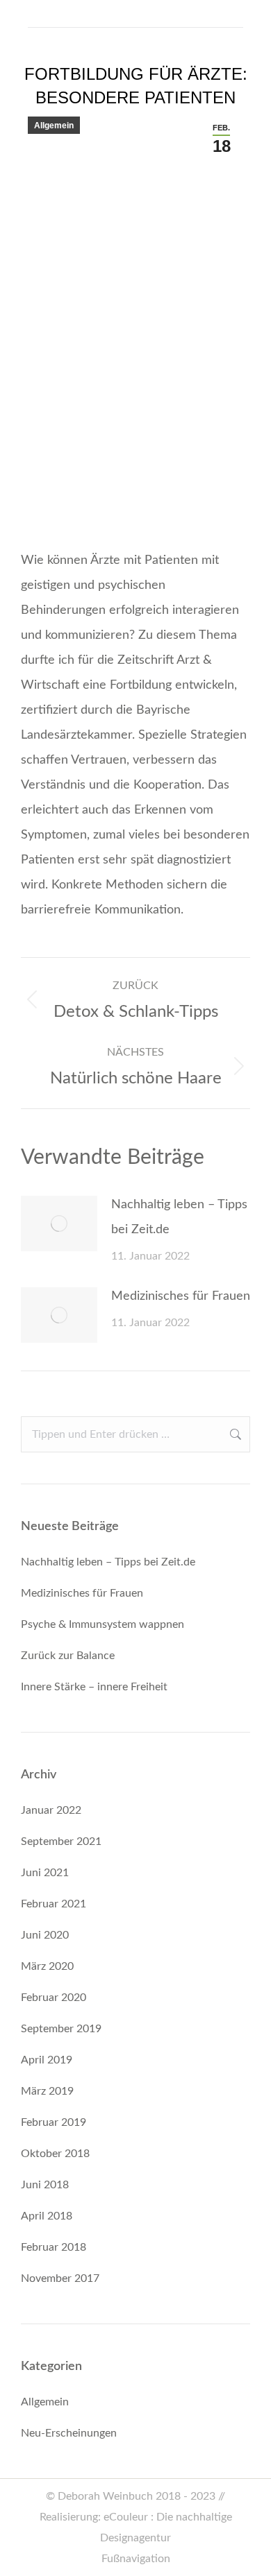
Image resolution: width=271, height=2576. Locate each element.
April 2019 (47, 2060)
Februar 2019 (54, 2122)
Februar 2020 (54, 1998)
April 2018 (47, 2216)
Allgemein (54, 126)
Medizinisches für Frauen (181, 1296)
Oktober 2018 (55, 2154)
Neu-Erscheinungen (69, 2433)
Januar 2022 (51, 1810)
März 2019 (47, 2091)
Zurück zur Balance (68, 1656)
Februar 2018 (54, 2247)
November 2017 (60, 2278)
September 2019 (61, 2029)
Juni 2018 (45, 2185)
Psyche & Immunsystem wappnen (102, 1624)
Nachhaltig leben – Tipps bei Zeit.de (179, 1217)
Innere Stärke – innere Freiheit (94, 1687)
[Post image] (59, 1223)
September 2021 (61, 1841)
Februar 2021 (54, 1904)
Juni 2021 (45, 1873)
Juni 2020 (45, 1935)
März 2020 (47, 1966)
